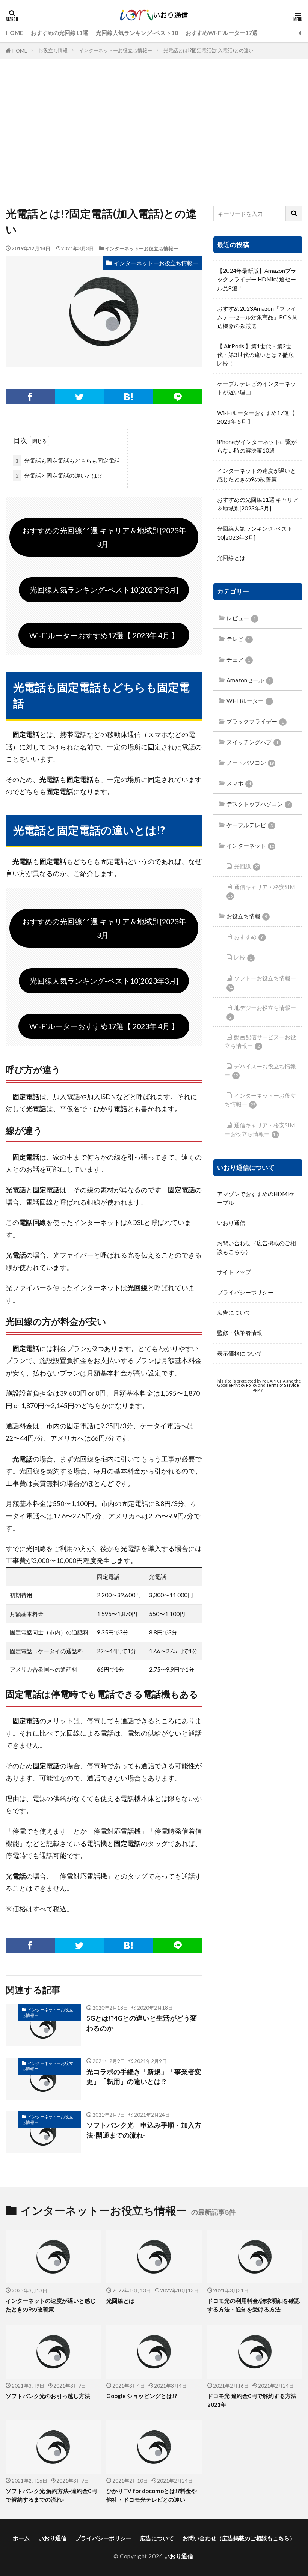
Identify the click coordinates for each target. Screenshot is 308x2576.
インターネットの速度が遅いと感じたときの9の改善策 (257, 475)
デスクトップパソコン (258, 804)
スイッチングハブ (252, 742)
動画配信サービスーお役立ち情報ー (260, 1041)
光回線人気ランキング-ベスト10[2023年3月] (104, 590)
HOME (14, 33)
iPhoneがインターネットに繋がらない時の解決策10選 (257, 446)
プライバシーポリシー (245, 1292)
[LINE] (177, 397)
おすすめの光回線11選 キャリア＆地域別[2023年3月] (104, 537)
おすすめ (249, 937)
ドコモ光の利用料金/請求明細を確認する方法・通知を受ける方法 (254, 2305)
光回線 (246, 866)
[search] (294, 214)
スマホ (239, 783)
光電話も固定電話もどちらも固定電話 (68, 460)
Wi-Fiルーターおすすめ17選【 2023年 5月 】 (256, 417)
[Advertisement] (154, 134)
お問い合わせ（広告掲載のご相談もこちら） (257, 1247)
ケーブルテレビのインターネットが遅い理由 (257, 388)
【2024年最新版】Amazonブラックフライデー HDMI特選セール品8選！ (257, 279)
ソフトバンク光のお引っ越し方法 (48, 2396)
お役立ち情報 (53, 50)
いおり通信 (231, 1223)
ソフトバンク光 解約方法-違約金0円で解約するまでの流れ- (51, 2495)
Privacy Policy (244, 1385)
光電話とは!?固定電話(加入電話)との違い (208, 50)
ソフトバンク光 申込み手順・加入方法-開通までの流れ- (144, 2130)
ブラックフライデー (255, 721)
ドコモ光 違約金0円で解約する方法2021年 (252, 2400)
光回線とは (231, 558)
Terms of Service (283, 1385)
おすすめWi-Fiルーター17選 (222, 33)
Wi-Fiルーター (248, 701)
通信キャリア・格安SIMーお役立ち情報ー (260, 1129)
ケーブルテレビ (250, 825)
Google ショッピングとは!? (142, 2396)
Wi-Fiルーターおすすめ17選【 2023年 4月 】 (104, 635)
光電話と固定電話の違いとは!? (59, 475)
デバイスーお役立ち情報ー (260, 1071)
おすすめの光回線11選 (60, 33)
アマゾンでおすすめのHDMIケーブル (256, 1198)
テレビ (238, 639)
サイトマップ (234, 1272)
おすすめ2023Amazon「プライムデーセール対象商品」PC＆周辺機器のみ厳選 (257, 317)
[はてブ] (129, 397)
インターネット (250, 846)
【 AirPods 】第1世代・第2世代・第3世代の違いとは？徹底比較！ (255, 355)
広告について (234, 1312)
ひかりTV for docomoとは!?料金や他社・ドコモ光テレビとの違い (152, 2495)
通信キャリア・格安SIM (261, 891)
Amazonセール (249, 680)
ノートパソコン (250, 763)
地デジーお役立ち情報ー (263, 1012)
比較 (243, 957)
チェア (238, 659)
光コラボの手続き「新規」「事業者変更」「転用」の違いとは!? (144, 2077)
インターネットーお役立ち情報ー (115, 50)
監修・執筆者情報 (240, 1333)
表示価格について (240, 1353)
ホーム (21, 2538)
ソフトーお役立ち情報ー (262, 982)
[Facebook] (30, 397)
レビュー (241, 618)
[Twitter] (79, 397)
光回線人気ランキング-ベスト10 (137, 33)
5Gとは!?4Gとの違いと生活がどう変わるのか (142, 2023)
